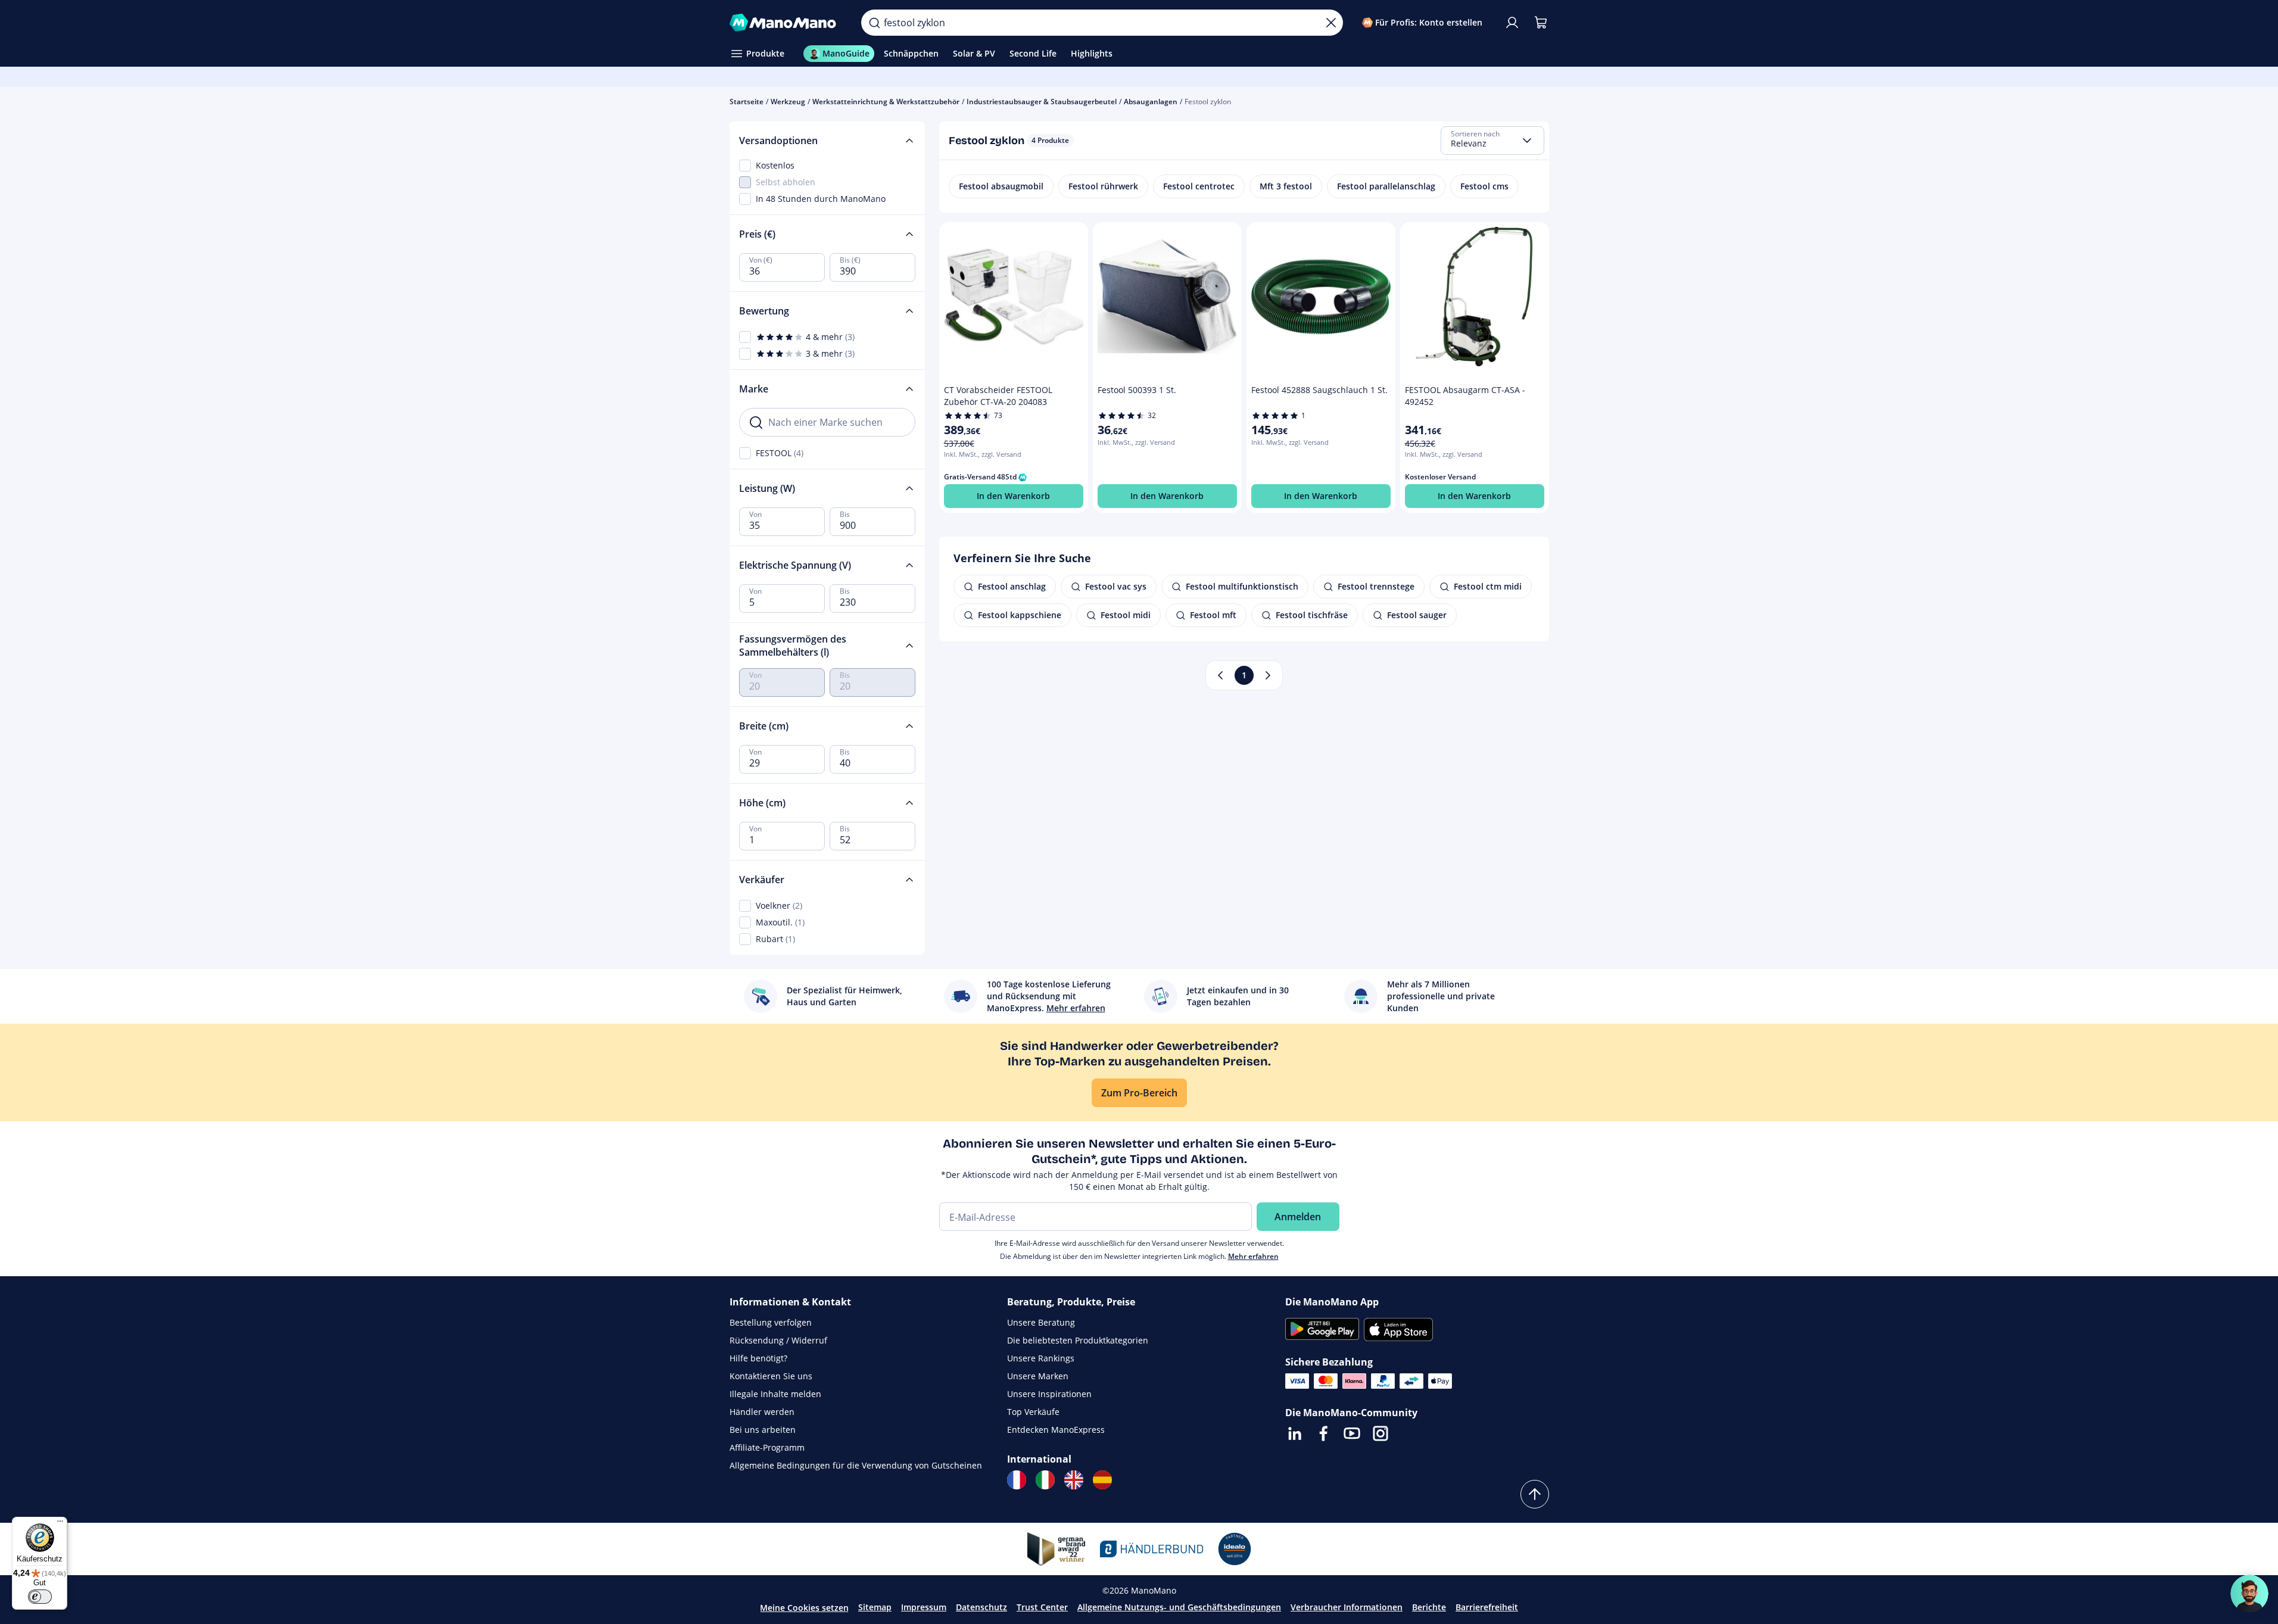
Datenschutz (981, 1607)
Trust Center (1042, 1607)
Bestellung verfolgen (771, 1322)
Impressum (924, 1607)
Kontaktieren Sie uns (771, 1376)
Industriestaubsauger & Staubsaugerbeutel (1042, 102)
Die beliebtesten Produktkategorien (1078, 1340)
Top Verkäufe (1033, 1412)
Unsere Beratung (1041, 1322)
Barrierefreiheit (1487, 1607)
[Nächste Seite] (1268, 675)
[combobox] (1492, 141)
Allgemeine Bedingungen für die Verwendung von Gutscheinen (856, 1465)
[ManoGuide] (2249, 1594)
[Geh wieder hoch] (1535, 1494)
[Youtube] (1352, 1433)
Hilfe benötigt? (758, 1358)
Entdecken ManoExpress (1056, 1430)
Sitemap (875, 1607)
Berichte (1429, 1607)
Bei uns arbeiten (763, 1430)
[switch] (40, 1597)
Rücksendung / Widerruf (778, 1340)
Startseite (747, 102)
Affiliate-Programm (767, 1447)
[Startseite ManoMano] (786, 23)
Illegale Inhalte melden (775, 1394)
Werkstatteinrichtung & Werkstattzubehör (886, 102)
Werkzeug (788, 102)
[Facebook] (1323, 1433)
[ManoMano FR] (1017, 1480)
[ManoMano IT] (1045, 1480)
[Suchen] (874, 23)
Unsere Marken (1038, 1376)
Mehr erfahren (1253, 1256)
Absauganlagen (1151, 102)
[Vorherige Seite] (1220, 675)
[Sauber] (1331, 23)
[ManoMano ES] (1102, 1480)
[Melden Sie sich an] (1512, 23)
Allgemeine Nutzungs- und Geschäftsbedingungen (1179, 1607)
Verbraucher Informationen (1347, 1607)
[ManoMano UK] (1074, 1480)
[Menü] (60, 1524)
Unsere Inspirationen (1049, 1394)
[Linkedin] (1295, 1433)
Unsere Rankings (1041, 1358)
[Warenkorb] (1541, 23)
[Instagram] (1380, 1433)
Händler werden (762, 1412)
